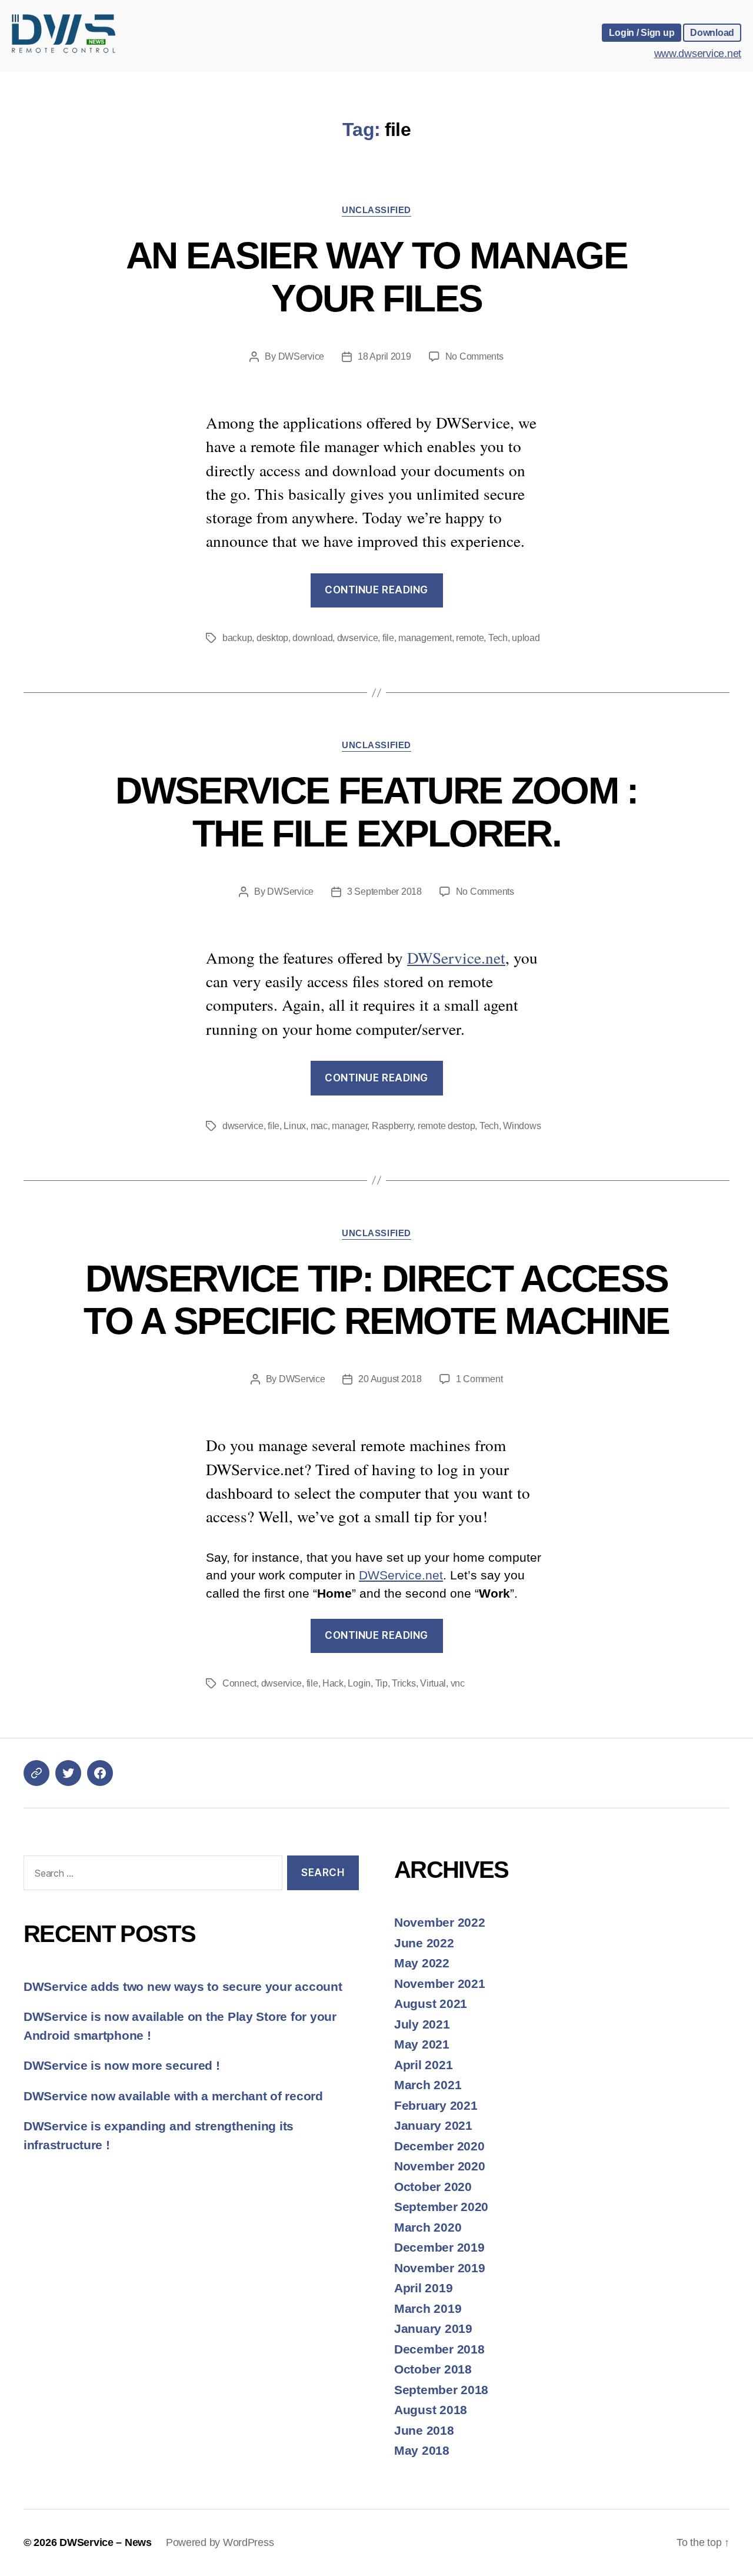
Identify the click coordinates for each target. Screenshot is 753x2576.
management (425, 638)
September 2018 (441, 2390)
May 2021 (422, 2044)
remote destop (447, 1126)
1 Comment (479, 1379)
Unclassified (376, 210)
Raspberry (393, 1126)
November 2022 (440, 1922)
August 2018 (431, 2410)
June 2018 (424, 2430)
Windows (522, 1126)
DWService (301, 356)
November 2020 (440, 2166)
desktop (272, 638)
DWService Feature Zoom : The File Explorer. (376, 812)
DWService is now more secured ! (122, 2065)
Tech (498, 638)
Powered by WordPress (220, 2542)
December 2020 (439, 2146)
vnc (458, 1683)
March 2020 (428, 2227)
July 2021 (422, 2024)
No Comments (474, 356)
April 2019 (423, 2288)
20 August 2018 (390, 1379)
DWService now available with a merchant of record (173, 2096)
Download (712, 32)
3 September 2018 (384, 892)
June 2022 (424, 1943)
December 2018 (439, 2349)
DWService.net (456, 957)
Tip (382, 1683)
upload (526, 638)
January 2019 (433, 2328)
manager (349, 1126)
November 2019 (440, 2268)
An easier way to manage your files (376, 277)
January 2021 (433, 2125)
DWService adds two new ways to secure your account (183, 1986)
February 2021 (436, 2105)
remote (470, 638)
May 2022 (422, 1963)
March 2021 (428, 2085)
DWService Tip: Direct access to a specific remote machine (376, 1300)
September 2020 (441, 2207)
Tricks (404, 1683)
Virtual (433, 1683)
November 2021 (440, 1984)
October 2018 (433, 2369)
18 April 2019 (384, 356)
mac (319, 1126)
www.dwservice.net (698, 54)
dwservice (358, 638)
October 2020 (433, 2187)
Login (359, 1683)
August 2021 (431, 2004)
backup (237, 638)
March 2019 (428, 2308)
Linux (295, 1126)
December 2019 (439, 2247)
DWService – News (106, 2542)
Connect (239, 1683)
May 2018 (422, 2450)
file (388, 638)
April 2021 (423, 2065)
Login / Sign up (642, 32)
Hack (333, 1683)
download (312, 638)
